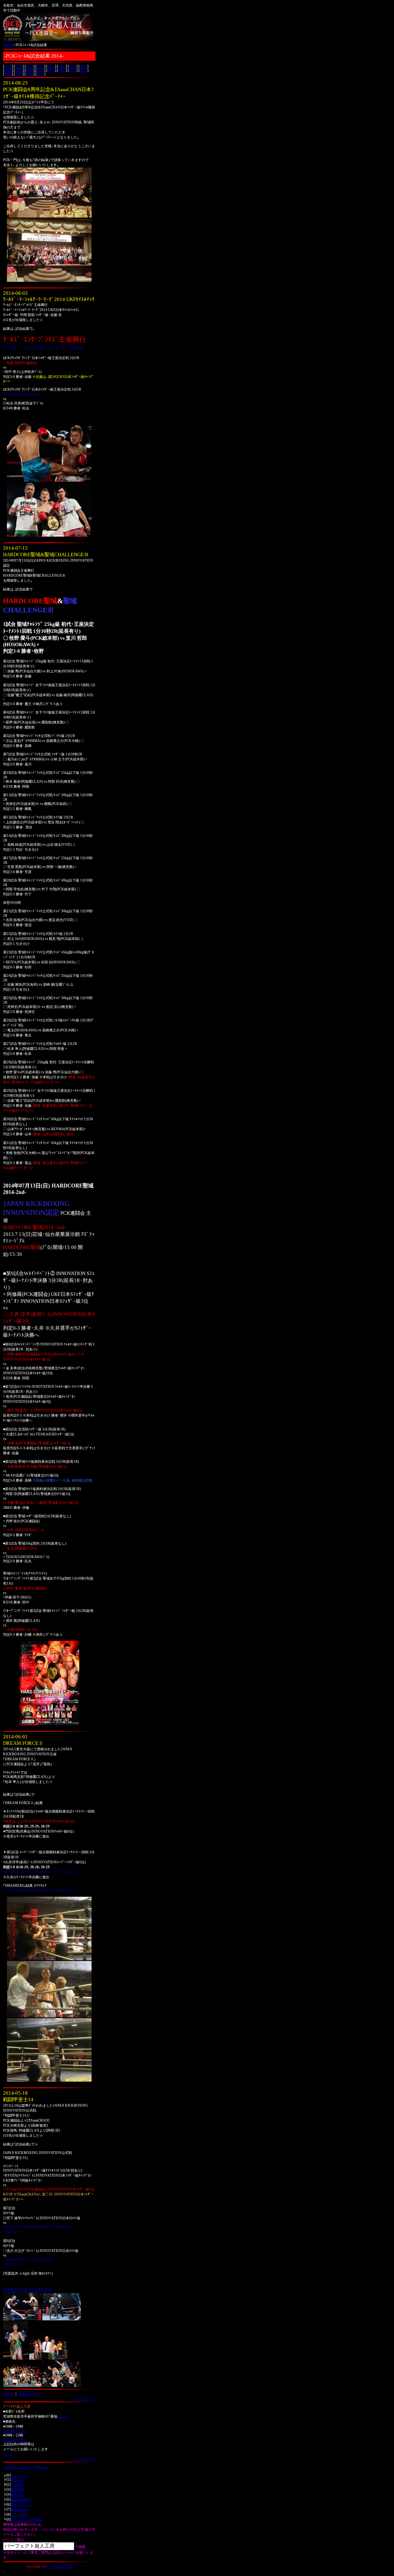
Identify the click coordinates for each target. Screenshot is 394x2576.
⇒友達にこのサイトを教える (26, 2467)
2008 (30, 74)
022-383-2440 (14, 2440)
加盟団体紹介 (21, 2500)
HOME (8, 45)
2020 (73, 67)
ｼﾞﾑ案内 (17, 2485)
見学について (21, 2504)
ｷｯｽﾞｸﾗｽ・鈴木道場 (26, 2519)
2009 (19, 74)
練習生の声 (19, 2509)
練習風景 (18, 2490)
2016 (30, 70)
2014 (51, 70)
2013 (62, 70)
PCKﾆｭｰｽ (18, 2480)
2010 (8, 74)
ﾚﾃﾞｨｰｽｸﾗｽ (19, 2514)
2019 (83, 67)
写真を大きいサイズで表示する (27, 2289)
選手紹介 (18, 2495)
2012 (73, 70)
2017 (19, 70)
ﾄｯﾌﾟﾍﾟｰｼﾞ (19, 2475)
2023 (40, 67)
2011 (83, 70)
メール (8, 2454)
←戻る (8, 2394)
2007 (40, 74)
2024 (30, 67)
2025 (19, 67)
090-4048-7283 (15, 2431)
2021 (62, 67)
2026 (8, 67)
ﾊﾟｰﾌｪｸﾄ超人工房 (59, 2566)
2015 (40, 70)
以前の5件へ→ (30, 2394)
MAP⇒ (64, 2416)
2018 (8, 70)
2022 (51, 67)
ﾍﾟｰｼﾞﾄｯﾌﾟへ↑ (84, 2398)
